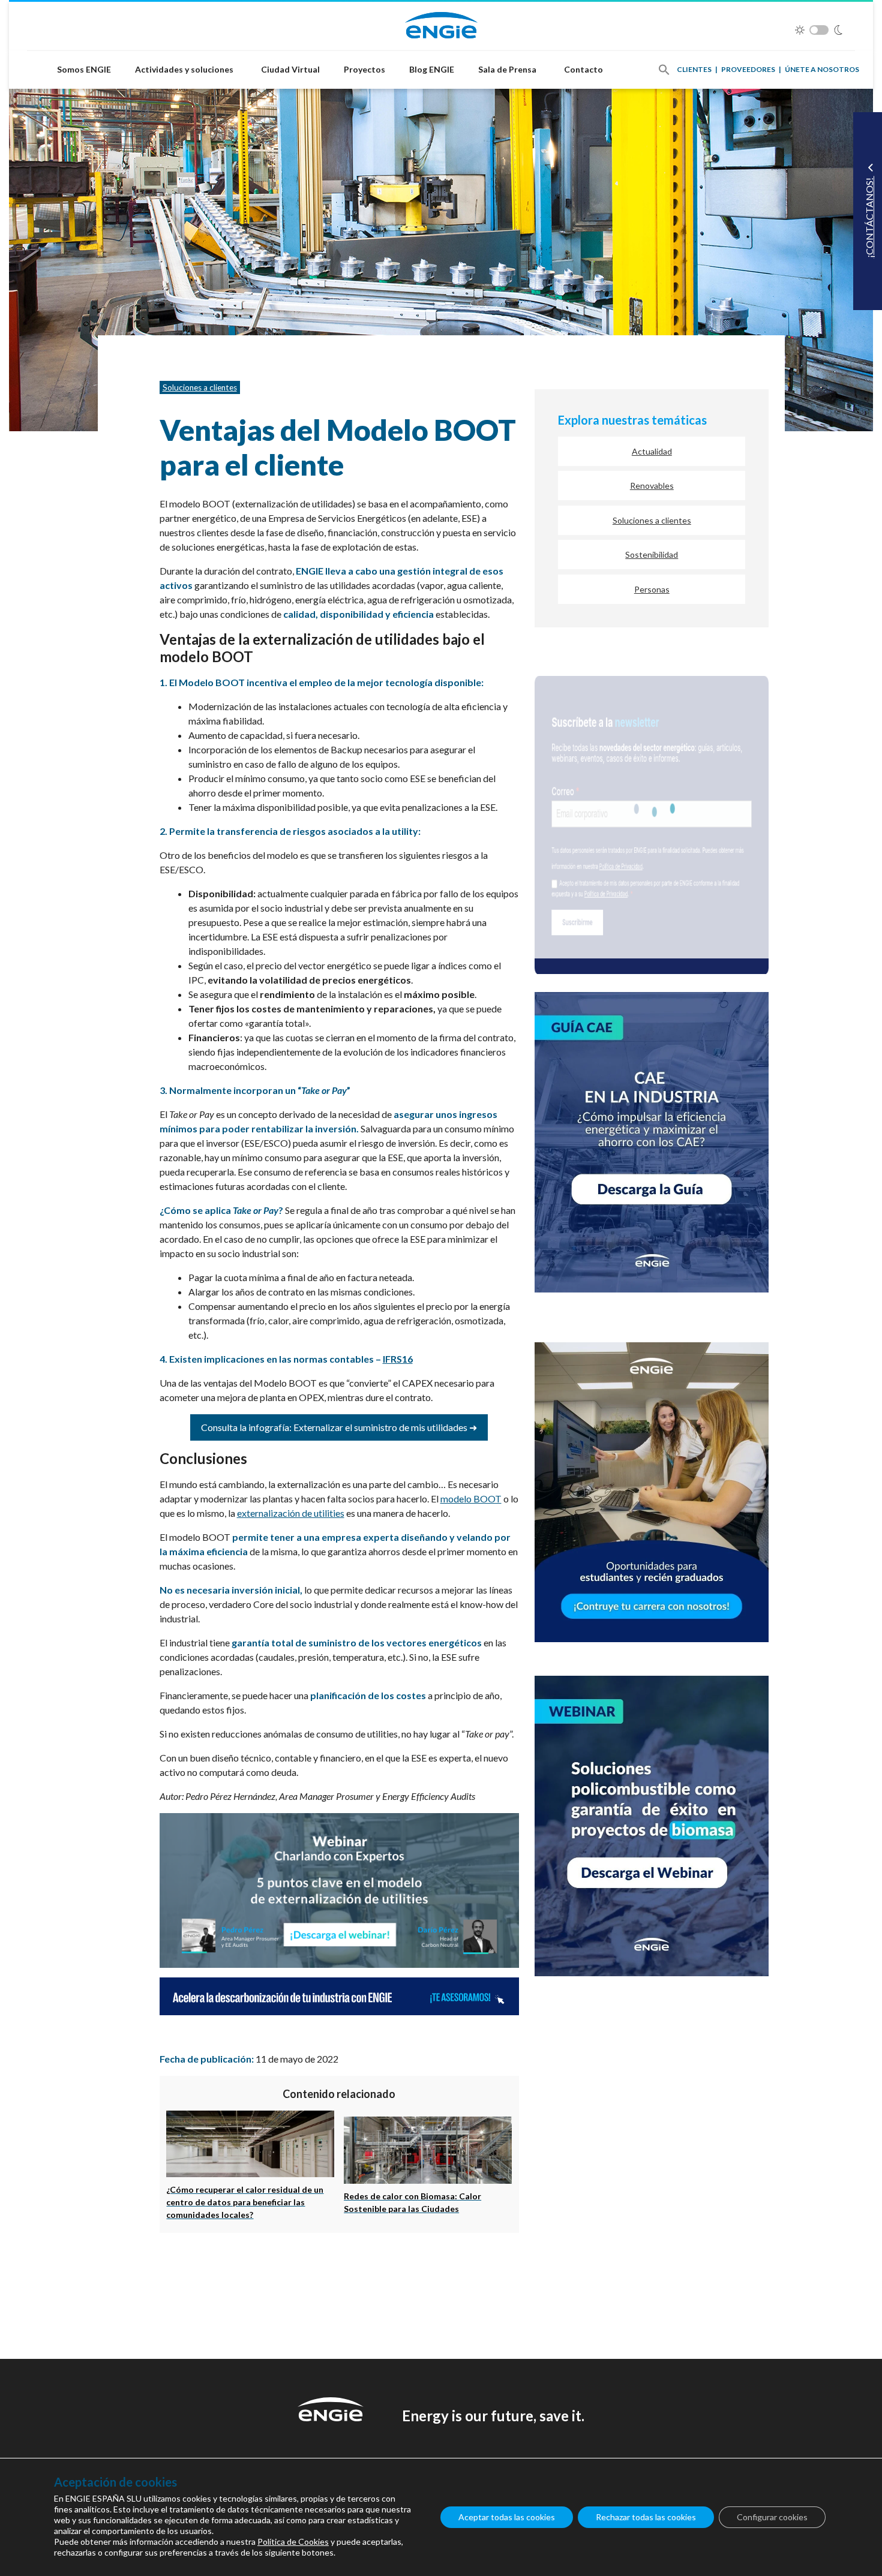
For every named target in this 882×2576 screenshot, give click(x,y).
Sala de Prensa (507, 69)
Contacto (583, 69)
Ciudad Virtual (290, 69)
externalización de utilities (291, 1513)
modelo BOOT (471, 1499)
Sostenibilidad (652, 554)
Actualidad (652, 451)
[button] (664, 70)
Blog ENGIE (432, 69)
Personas (652, 589)
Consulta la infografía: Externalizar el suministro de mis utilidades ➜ (339, 1427)
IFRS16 (398, 1359)
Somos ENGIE (84, 69)
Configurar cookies (772, 2517)
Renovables (652, 486)
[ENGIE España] (441, 24)
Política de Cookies (293, 2542)
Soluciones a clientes (200, 387)
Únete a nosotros (822, 69)
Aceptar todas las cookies (507, 2517)
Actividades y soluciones (184, 69)
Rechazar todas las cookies (646, 2517)
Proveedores (748, 69)
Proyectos (364, 69)
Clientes (694, 69)
